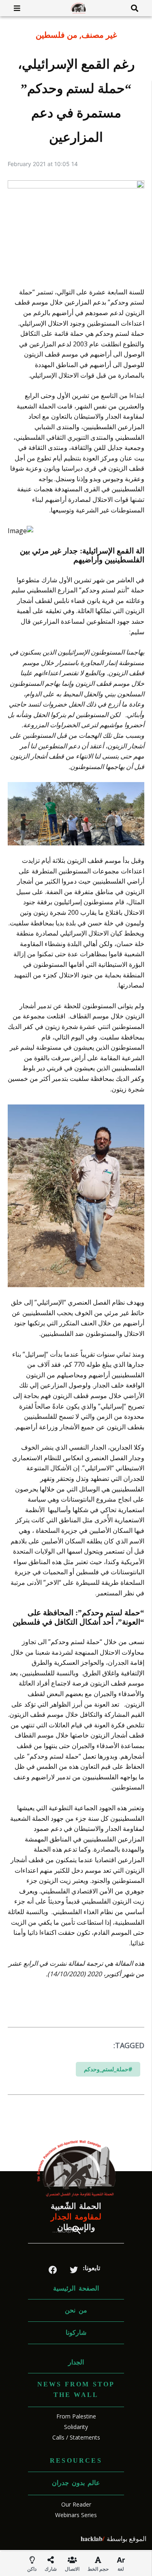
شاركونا (76, 2333)
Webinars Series (76, 2515)
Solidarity (76, 2427)
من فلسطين (57, 35)
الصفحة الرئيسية (76, 2288)
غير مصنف (99, 35)
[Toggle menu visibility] (14, 8)
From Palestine (76, 2416)
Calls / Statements (76, 2437)
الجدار (76, 2362)
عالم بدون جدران (76, 2483)
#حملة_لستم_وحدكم (108, 2069)
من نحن (76, 2310)
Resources (76, 2460)
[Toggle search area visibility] (138, 8)
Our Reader (76, 2504)
